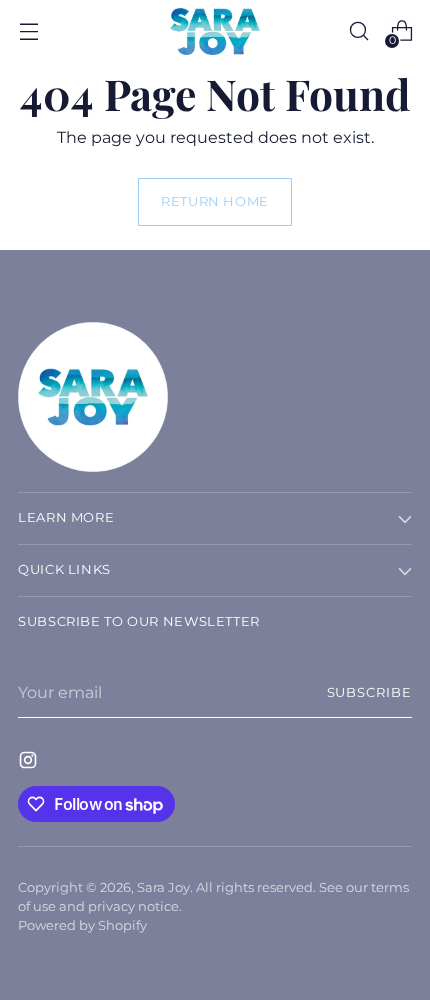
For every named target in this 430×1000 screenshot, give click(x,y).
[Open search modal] (358, 31)
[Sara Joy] (215, 31)
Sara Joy (163, 887)
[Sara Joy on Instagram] (30, 763)
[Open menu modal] (28, 31)
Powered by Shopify (82, 925)
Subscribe (370, 692)
